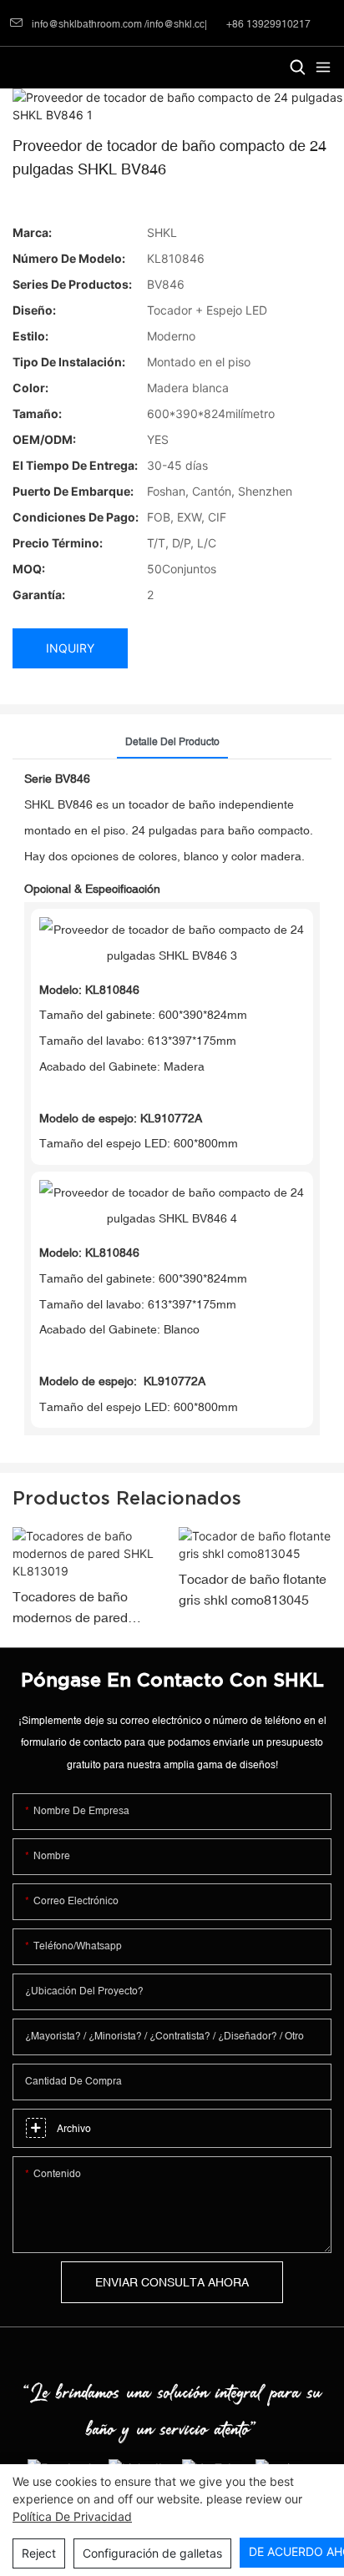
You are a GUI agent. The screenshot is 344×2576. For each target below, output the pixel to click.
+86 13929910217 (267, 24)
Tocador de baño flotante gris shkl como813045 (253, 1590)
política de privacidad (72, 2516)
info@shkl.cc (176, 24)
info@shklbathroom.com (87, 24)
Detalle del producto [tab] (172, 742)
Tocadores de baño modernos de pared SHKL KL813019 (70, 1609)
